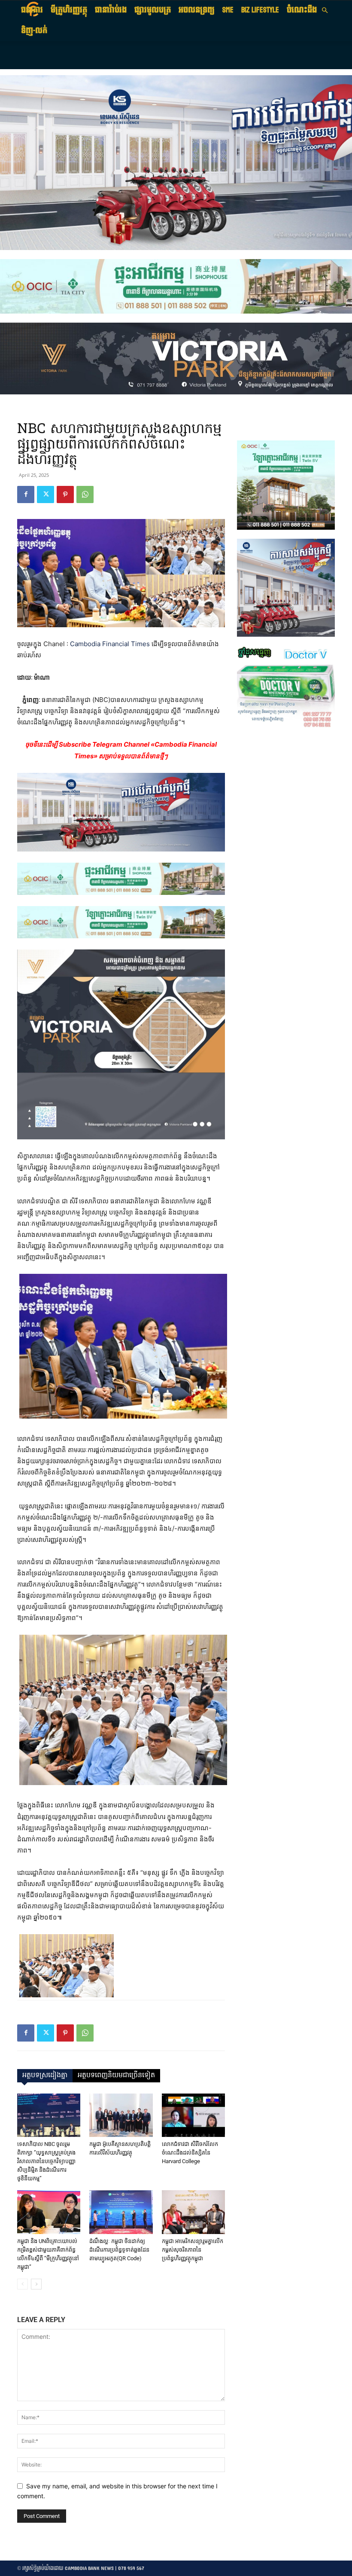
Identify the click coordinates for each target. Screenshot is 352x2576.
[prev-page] (23, 2284)
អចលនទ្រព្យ (197, 10)
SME (228, 10)
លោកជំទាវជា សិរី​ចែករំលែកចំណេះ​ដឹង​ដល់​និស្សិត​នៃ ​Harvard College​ (190, 2153)
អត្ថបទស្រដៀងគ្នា (45, 2075)
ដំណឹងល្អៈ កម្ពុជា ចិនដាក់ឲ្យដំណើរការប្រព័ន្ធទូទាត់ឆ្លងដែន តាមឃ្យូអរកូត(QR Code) (119, 2250)
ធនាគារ (32, 10)
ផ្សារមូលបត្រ (153, 10)
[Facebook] (26, 494)
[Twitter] (46, 494)
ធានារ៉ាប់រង (111, 10)
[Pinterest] (65, 494)
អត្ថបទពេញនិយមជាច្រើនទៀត (116, 2075)
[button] (325, 11)
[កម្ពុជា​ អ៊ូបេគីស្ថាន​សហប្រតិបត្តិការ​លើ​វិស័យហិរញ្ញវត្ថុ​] (121, 2115)
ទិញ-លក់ (34, 31)
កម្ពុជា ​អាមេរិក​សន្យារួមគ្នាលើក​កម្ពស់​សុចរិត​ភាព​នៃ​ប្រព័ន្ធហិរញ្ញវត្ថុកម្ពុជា (193, 2250)
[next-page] (36, 2284)
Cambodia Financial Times (110, 644)
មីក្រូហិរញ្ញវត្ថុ (69, 10)
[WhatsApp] (85, 494)
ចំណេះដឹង (302, 10)
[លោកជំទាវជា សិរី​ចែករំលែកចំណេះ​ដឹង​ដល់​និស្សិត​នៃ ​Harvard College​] (193, 2115)
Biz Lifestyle (260, 10)
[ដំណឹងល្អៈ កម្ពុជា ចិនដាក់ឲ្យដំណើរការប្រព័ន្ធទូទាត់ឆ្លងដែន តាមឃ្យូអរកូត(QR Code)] (121, 2212)
